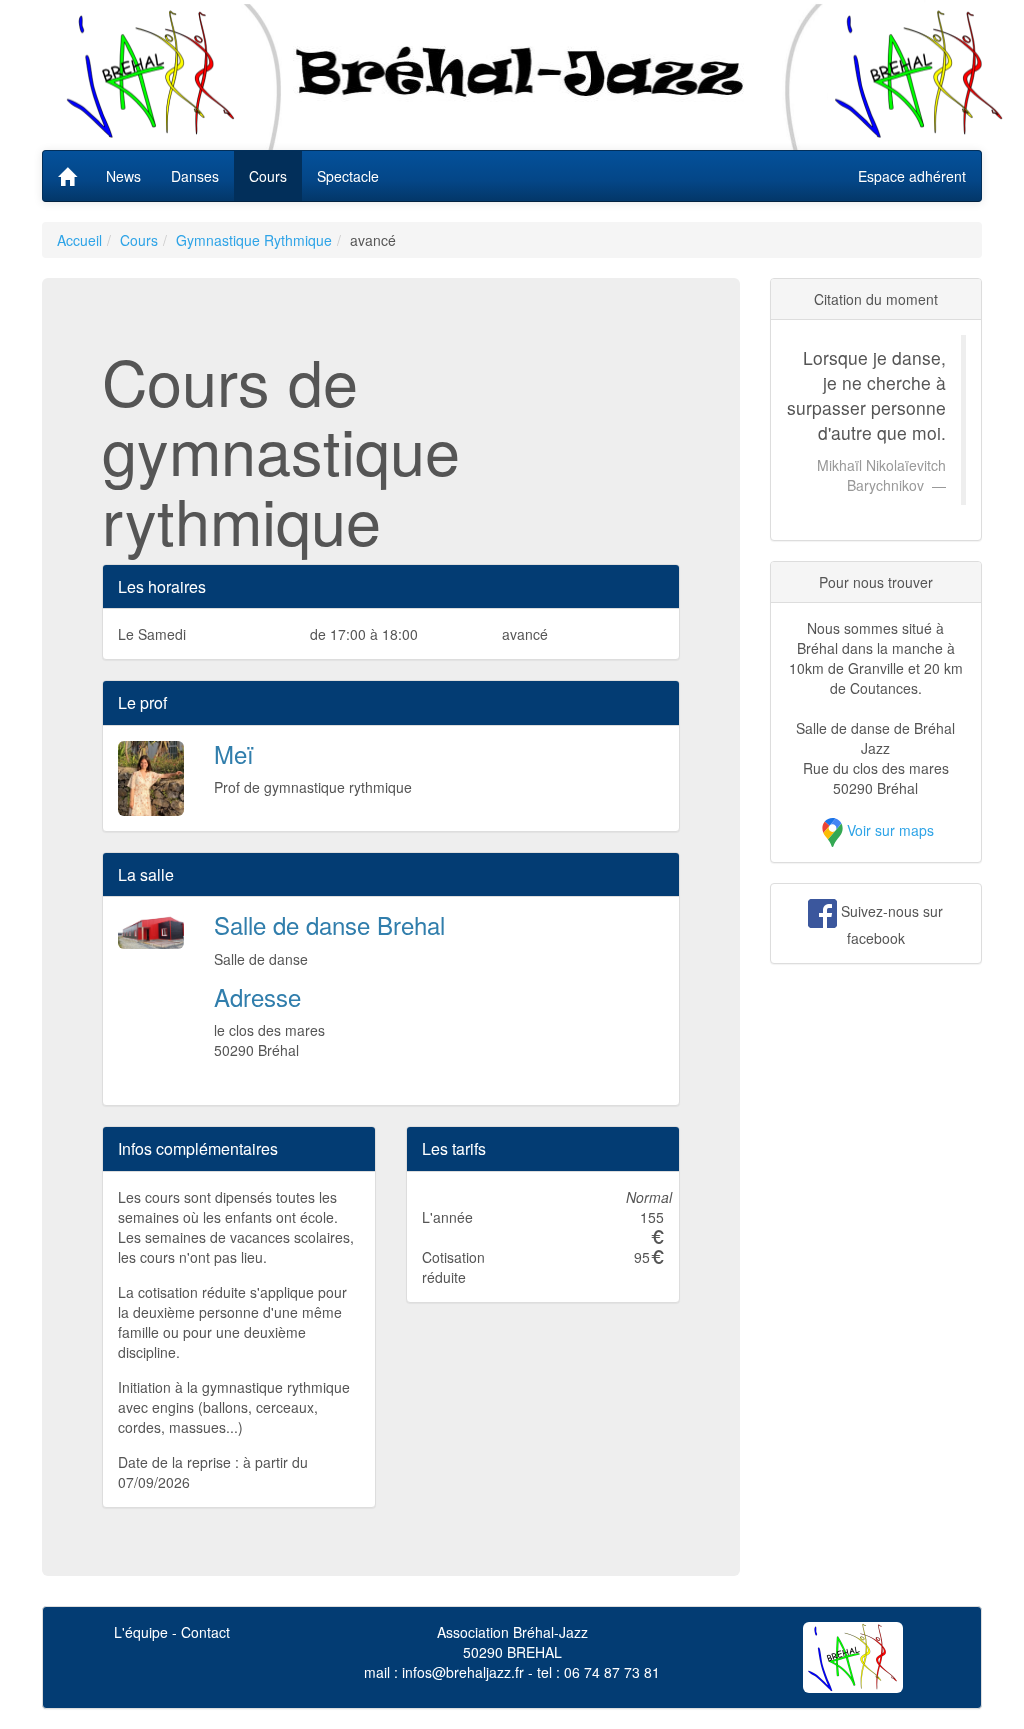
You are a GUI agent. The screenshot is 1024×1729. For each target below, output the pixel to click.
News (123, 176)
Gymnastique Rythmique (254, 240)
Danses (195, 176)
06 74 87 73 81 (612, 1672)
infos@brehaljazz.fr (463, 1672)
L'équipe (141, 1632)
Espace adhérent (912, 176)
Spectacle (348, 176)
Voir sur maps (890, 830)
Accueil (79, 240)
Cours (268, 176)
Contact (205, 1632)
